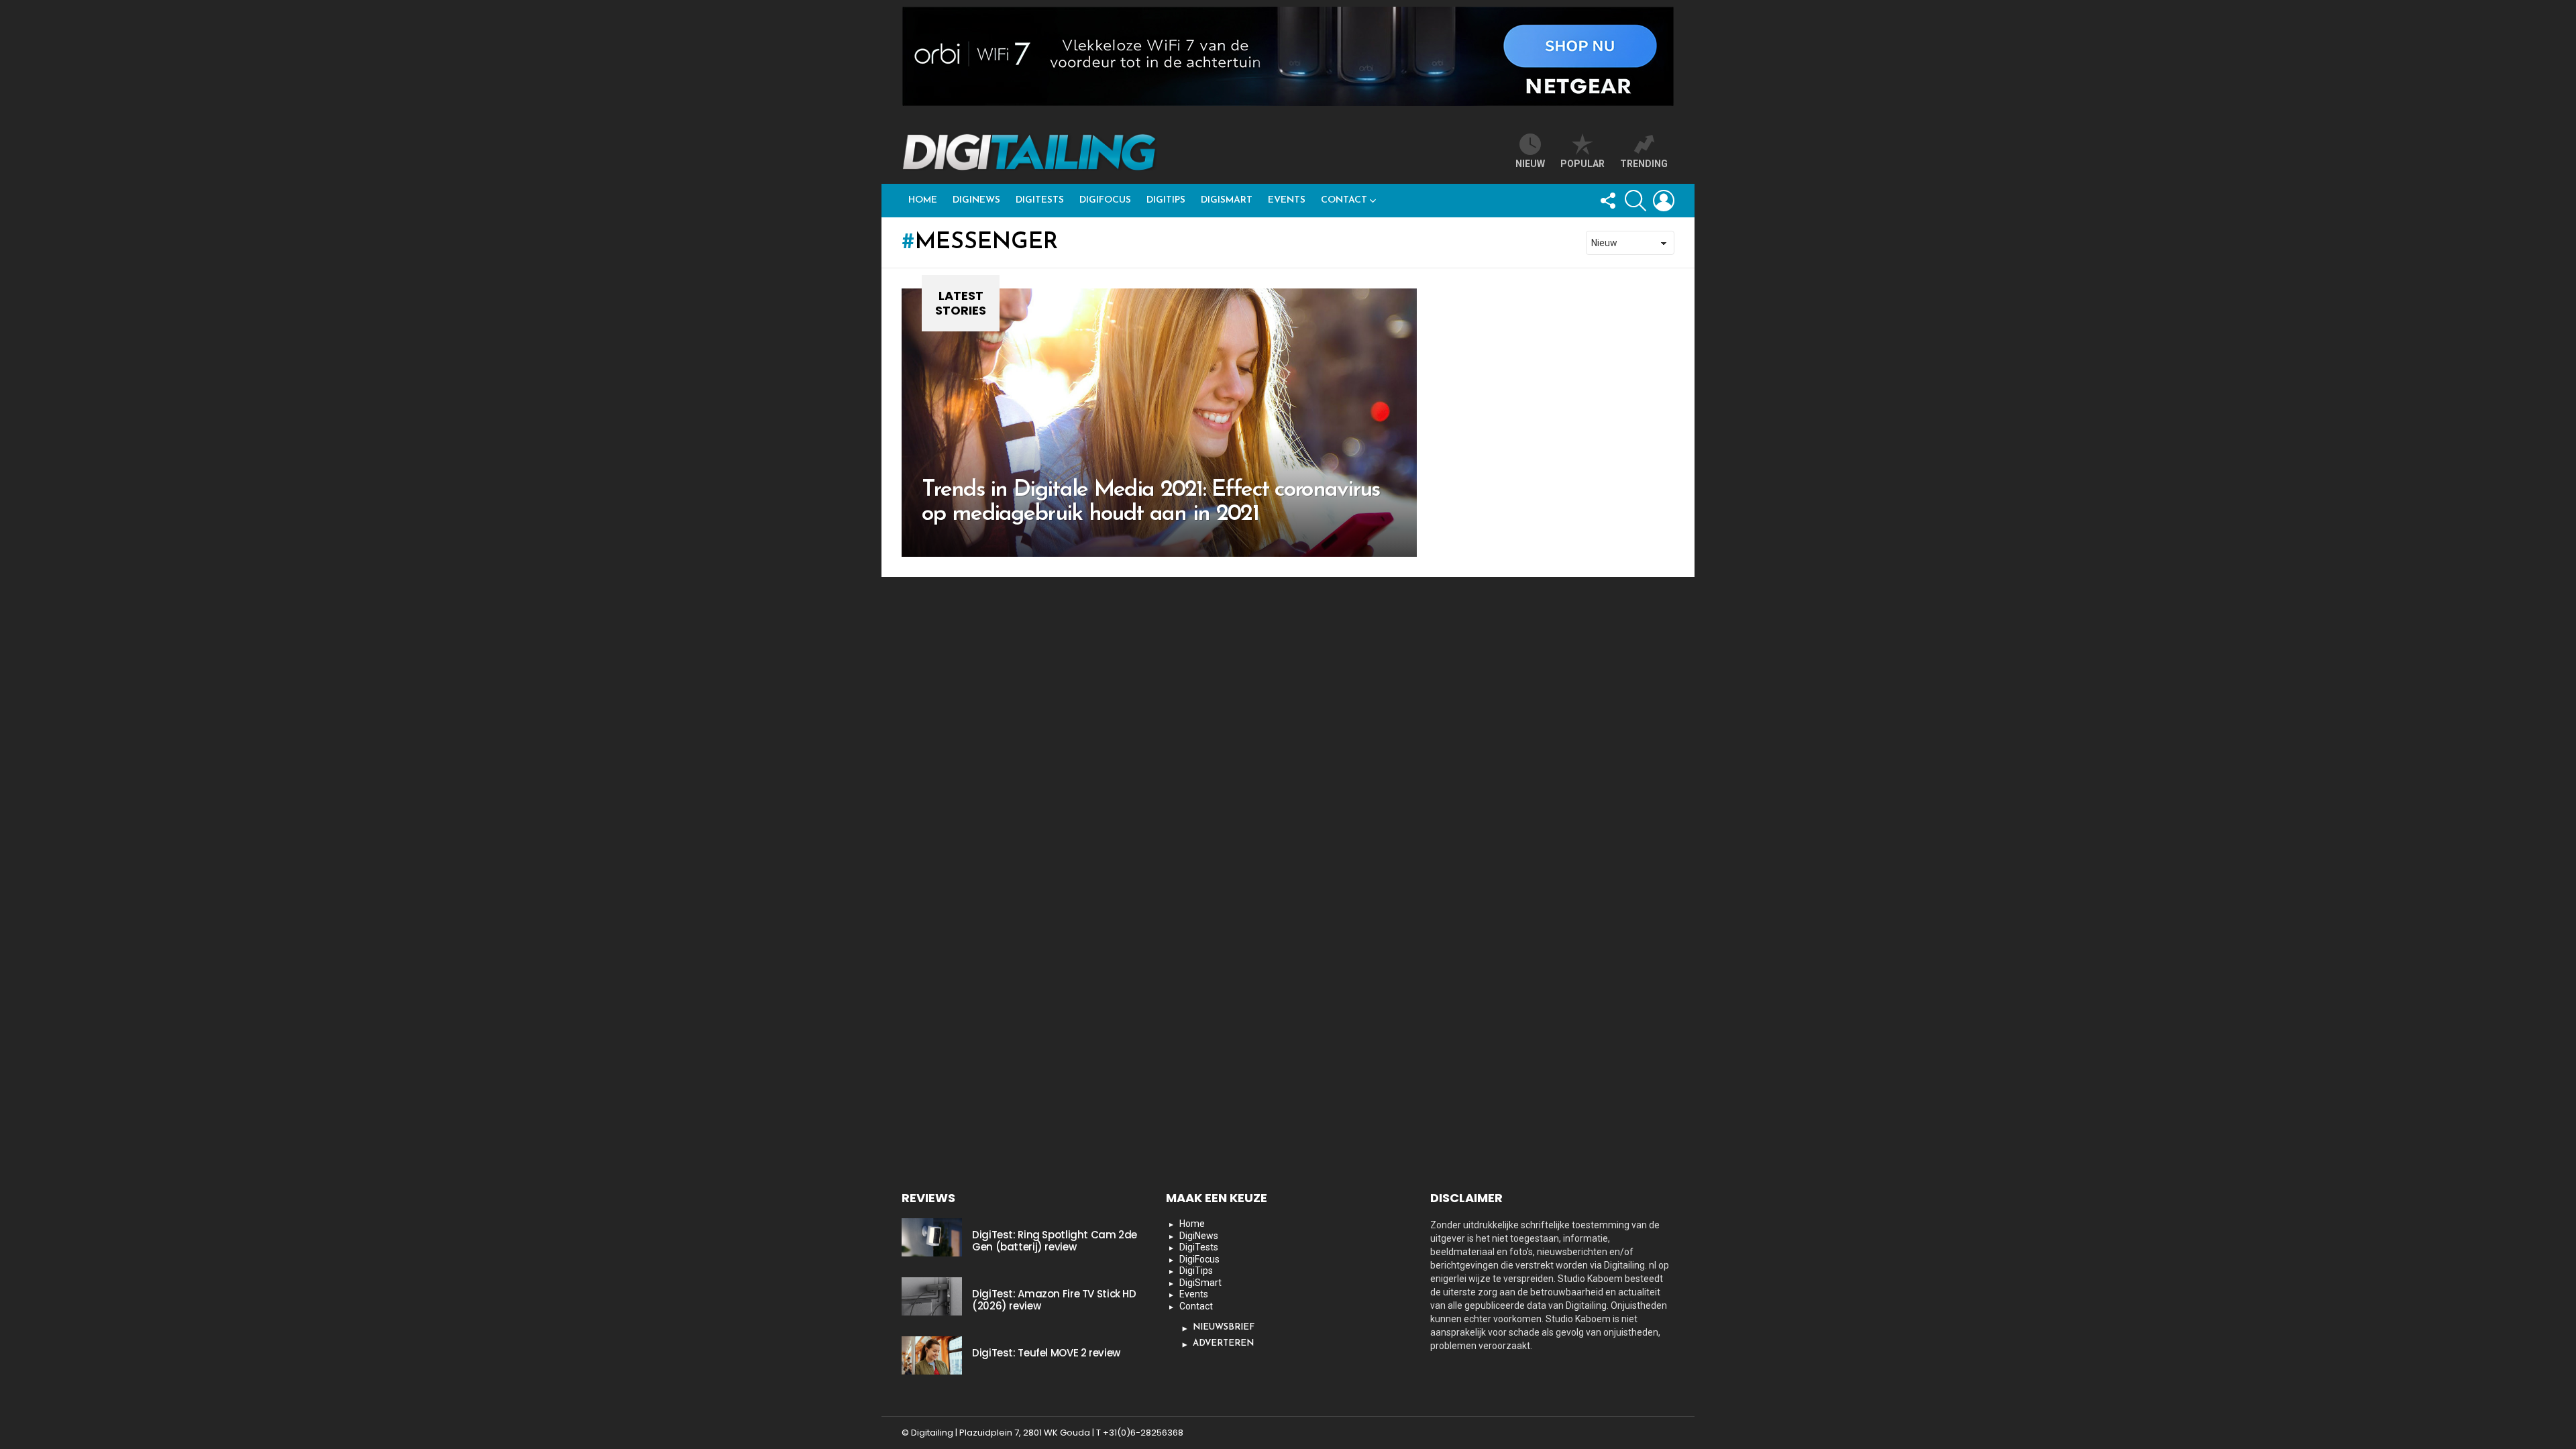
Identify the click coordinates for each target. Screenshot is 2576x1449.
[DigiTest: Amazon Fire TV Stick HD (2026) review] (932, 1296)
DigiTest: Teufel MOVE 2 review (1046, 1353)
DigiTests (1040, 200)
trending (1644, 164)
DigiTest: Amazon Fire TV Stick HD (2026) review (1054, 1300)
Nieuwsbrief (1224, 1327)
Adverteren (1223, 1343)
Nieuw (1530, 164)
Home (923, 200)
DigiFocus (1105, 200)
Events (1287, 200)
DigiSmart (1227, 200)
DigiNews (976, 200)
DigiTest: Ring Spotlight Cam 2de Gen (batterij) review (1055, 1241)
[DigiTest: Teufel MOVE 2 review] (932, 1355)
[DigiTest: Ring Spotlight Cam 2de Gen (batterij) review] (932, 1237)
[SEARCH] (1635, 201)
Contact (1344, 200)
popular (1582, 164)
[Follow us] (1607, 201)
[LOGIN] (1664, 201)
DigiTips (1166, 200)
